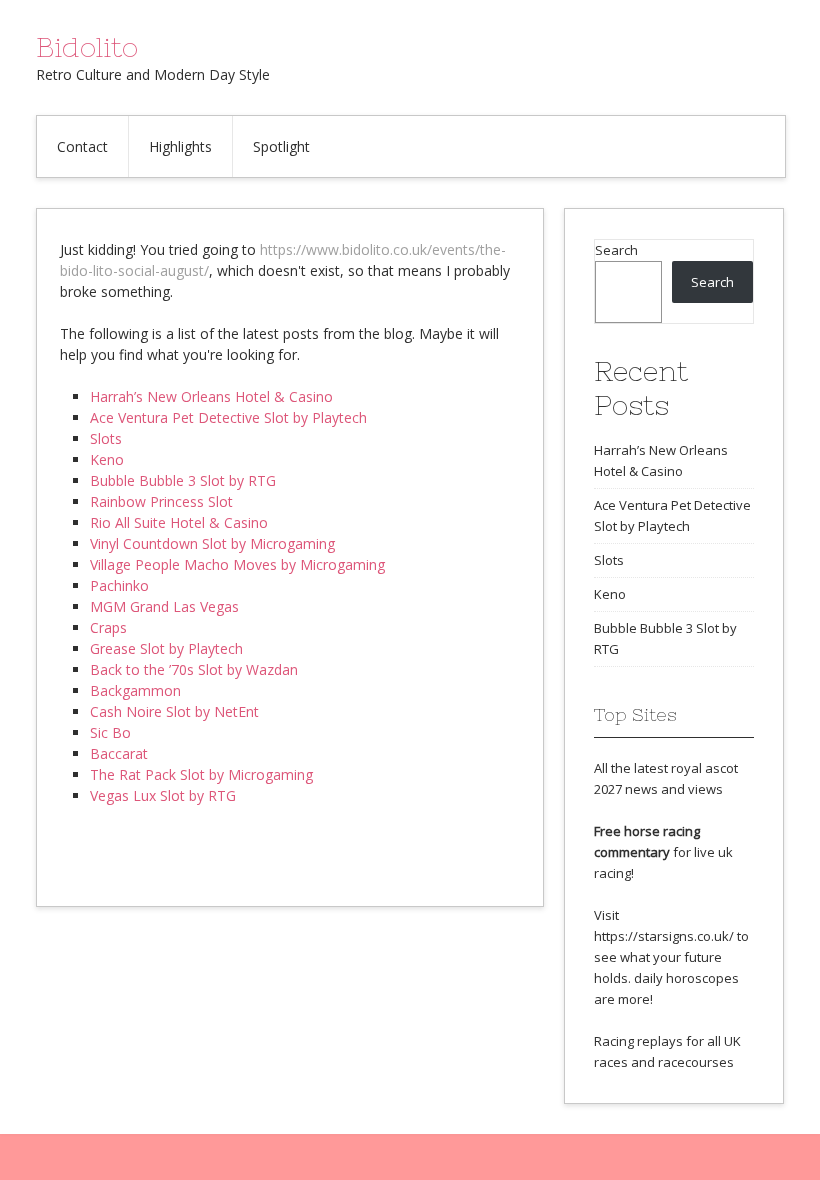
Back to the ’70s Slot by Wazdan (194, 669)
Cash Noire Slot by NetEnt (174, 711)
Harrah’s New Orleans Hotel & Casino (211, 396)
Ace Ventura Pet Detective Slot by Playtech (228, 417)
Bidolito (87, 47)
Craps (108, 627)
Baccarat (119, 753)
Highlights (180, 146)
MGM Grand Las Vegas (164, 606)
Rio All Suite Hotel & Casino (179, 522)
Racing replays (638, 1041)
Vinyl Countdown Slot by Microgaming (212, 543)
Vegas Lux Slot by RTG (163, 795)
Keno (107, 459)
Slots (106, 438)
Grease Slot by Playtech (166, 648)
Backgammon (135, 690)
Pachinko (119, 585)
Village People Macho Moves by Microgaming (237, 564)
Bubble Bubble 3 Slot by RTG (183, 480)
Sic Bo (110, 732)
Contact (82, 146)
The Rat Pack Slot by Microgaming (201, 774)
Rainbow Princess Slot (161, 501)
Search (616, 250)
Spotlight (281, 146)
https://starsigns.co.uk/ (664, 936)
